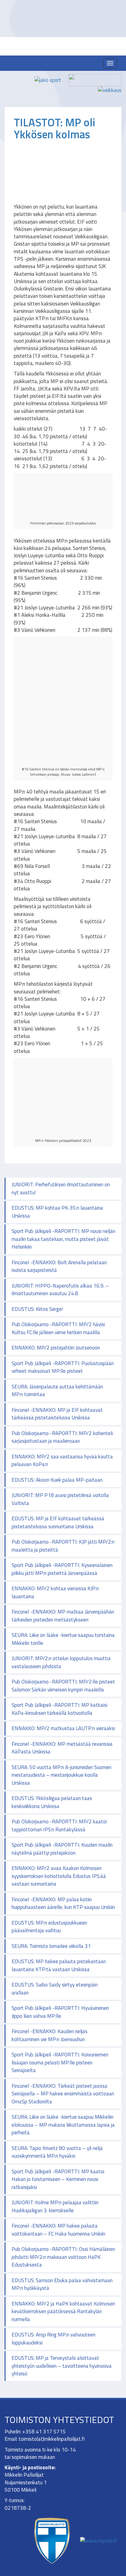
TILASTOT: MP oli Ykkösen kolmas (54, 128)
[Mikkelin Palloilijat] (66, 64)
